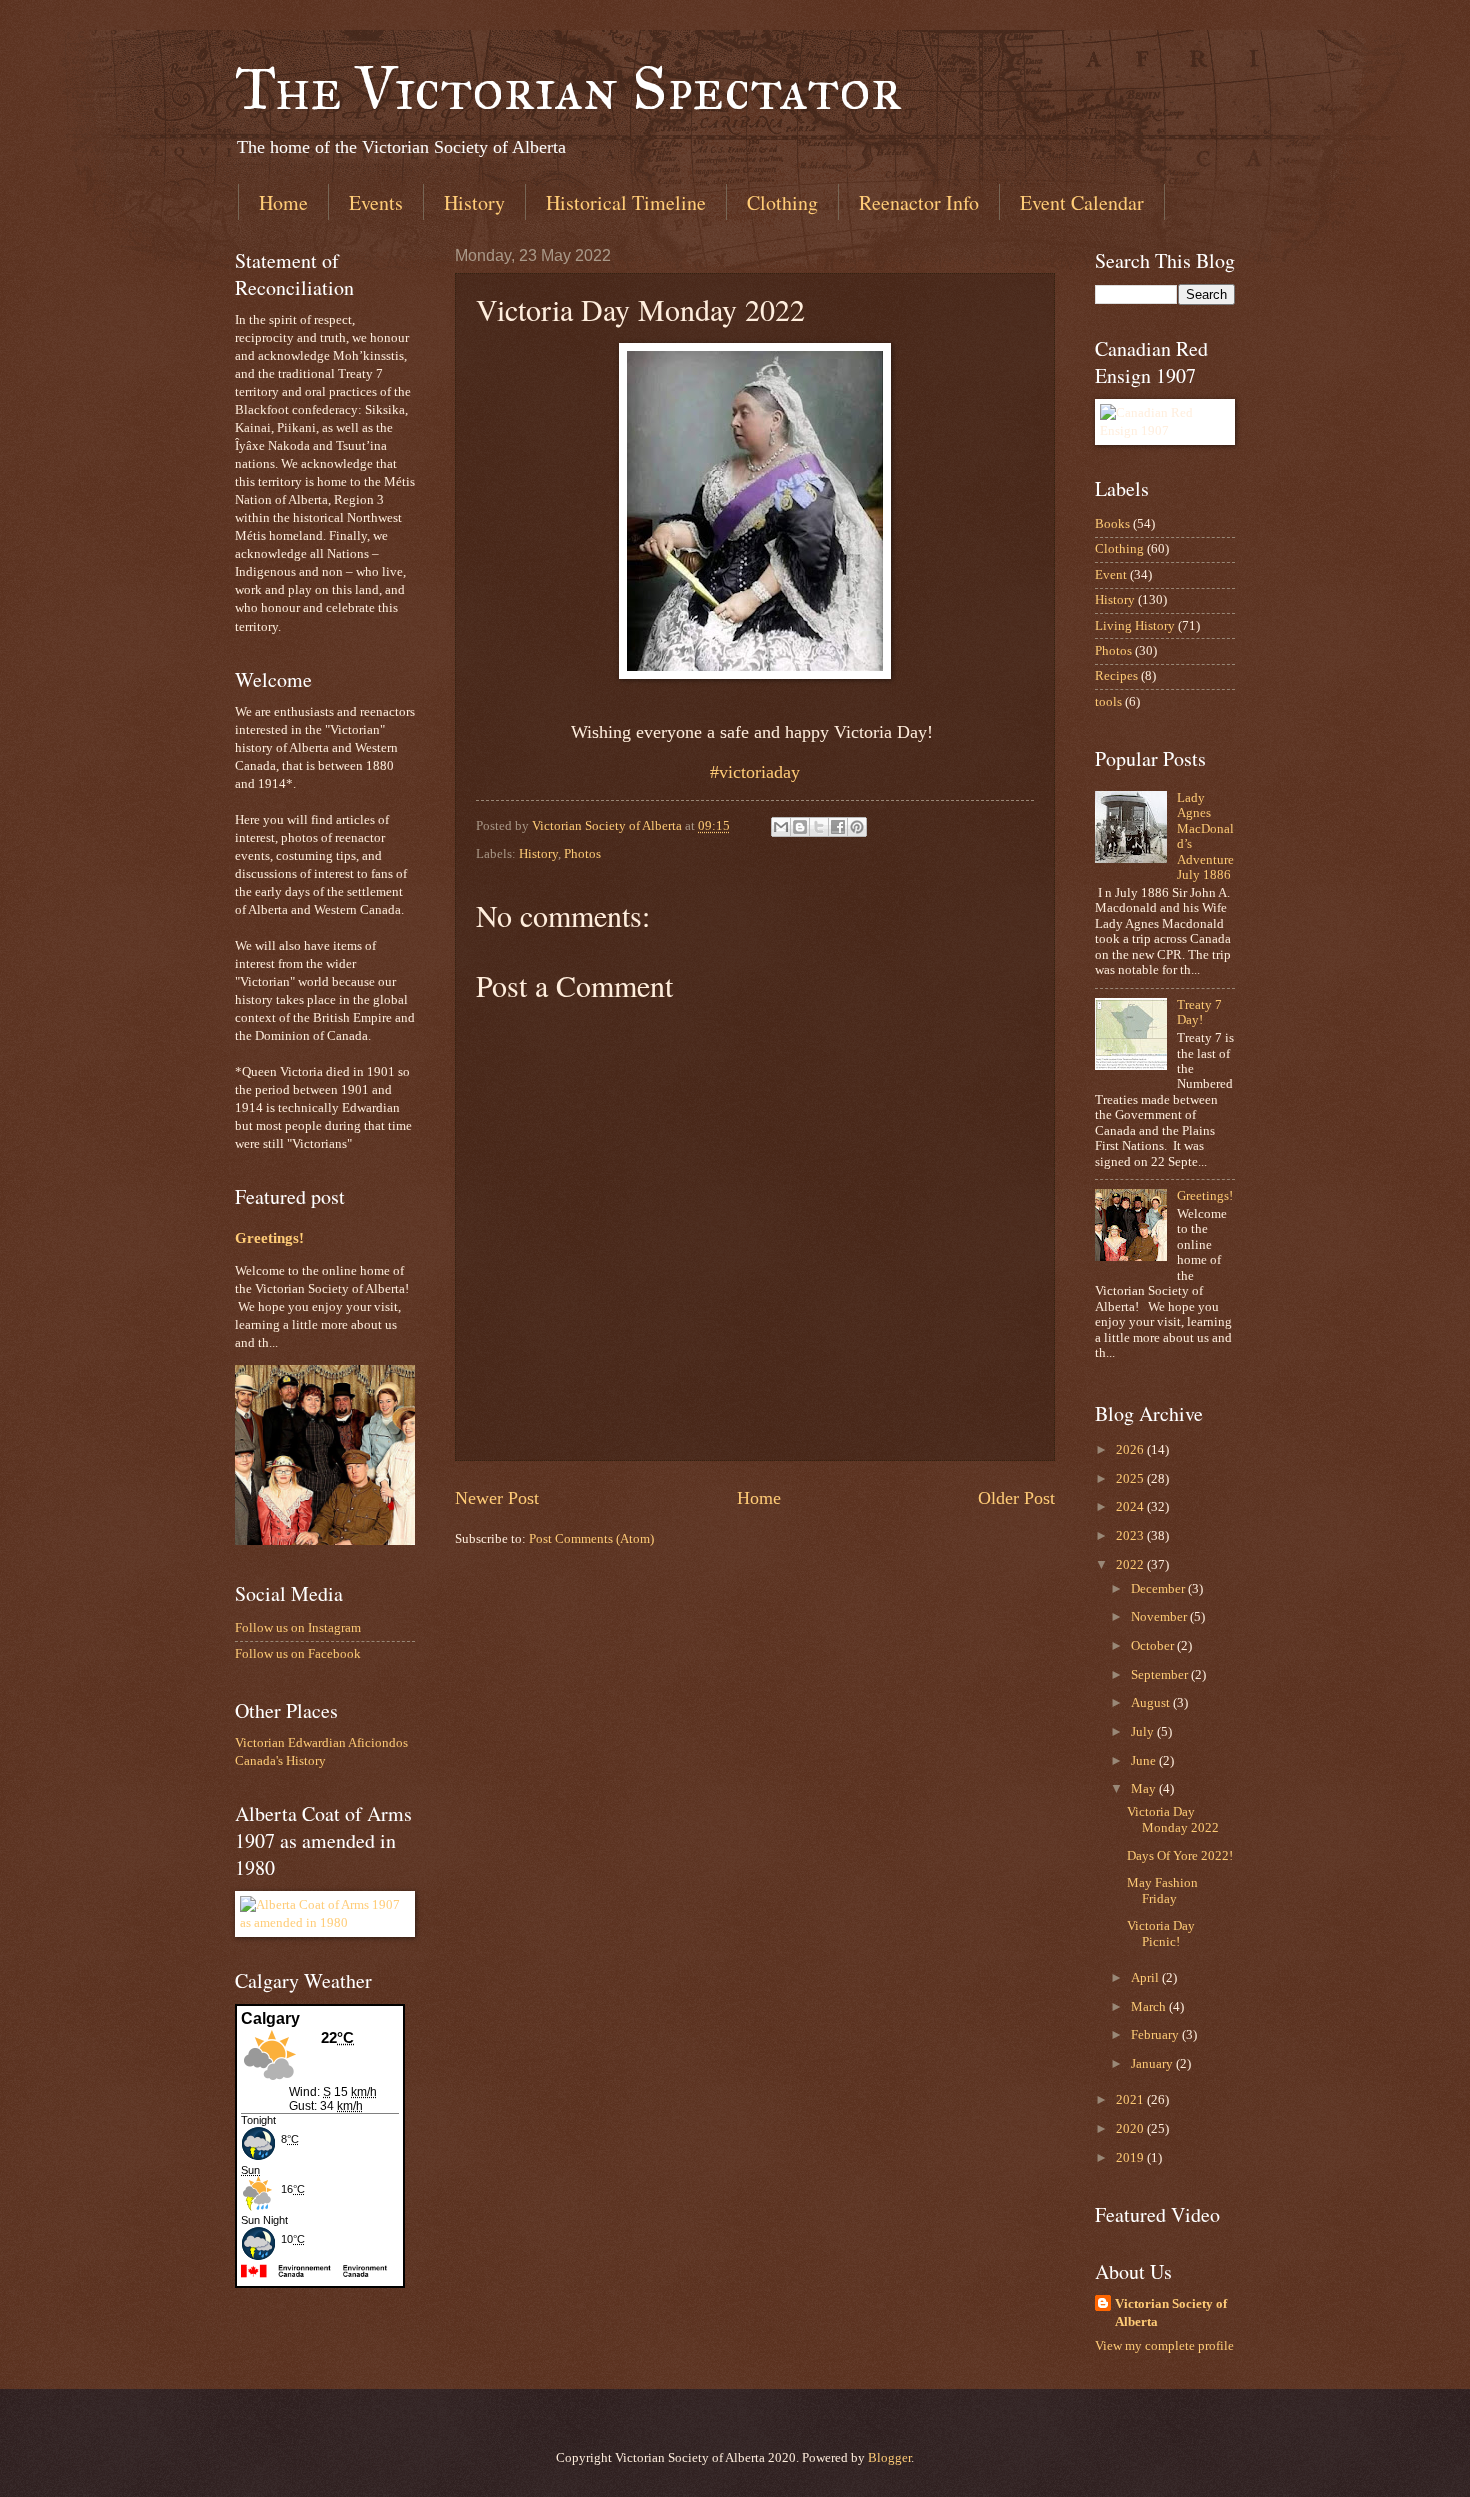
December (1159, 1589)
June (1145, 1761)
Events (376, 202)
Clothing (782, 202)
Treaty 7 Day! (1199, 1012)
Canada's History (280, 1761)
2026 (1131, 1450)
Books (1112, 524)
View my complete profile (1164, 2346)
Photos (582, 854)
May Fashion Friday (1162, 1890)
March (1150, 2007)
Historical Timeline (626, 202)
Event (1111, 575)
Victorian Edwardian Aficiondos (321, 1743)
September (1161, 1675)
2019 (1131, 2158)
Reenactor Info (919, 202)
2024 (1131, 1507)
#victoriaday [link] (755, 772)
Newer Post (497, 1498)
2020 (1131, 2129)
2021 (1131, 2100)
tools (1108, 702)
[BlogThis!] (800, 827)
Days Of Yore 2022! (1180, 1856)
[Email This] (781, 827)
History (474, 202)
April (1146, 1978)
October (1154, 1646)
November (1160, 1617)
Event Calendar (1082, 202)
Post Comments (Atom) (591, 1539)
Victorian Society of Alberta (1171, 2313)
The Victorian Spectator (568, 88)
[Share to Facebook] (838, 827)
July (1144, 1732)
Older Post (1016, 1498)
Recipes (1116, 676)
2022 (1131, 1565)
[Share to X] (819, 827)
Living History (1135, 626)
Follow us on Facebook (298, 1654)
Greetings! (269, 1238)
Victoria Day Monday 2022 (1173, 1819)
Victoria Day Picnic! (1161, 1933)
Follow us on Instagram (298, 1628)
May (1145, 1789)
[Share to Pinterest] (857, 827)
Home (283, 202)
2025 (1131, 1479)
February (1156, 2035)
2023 (1131, 1536)
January (1153, 2064)
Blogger (889, 2458)
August (1152, 1703)
